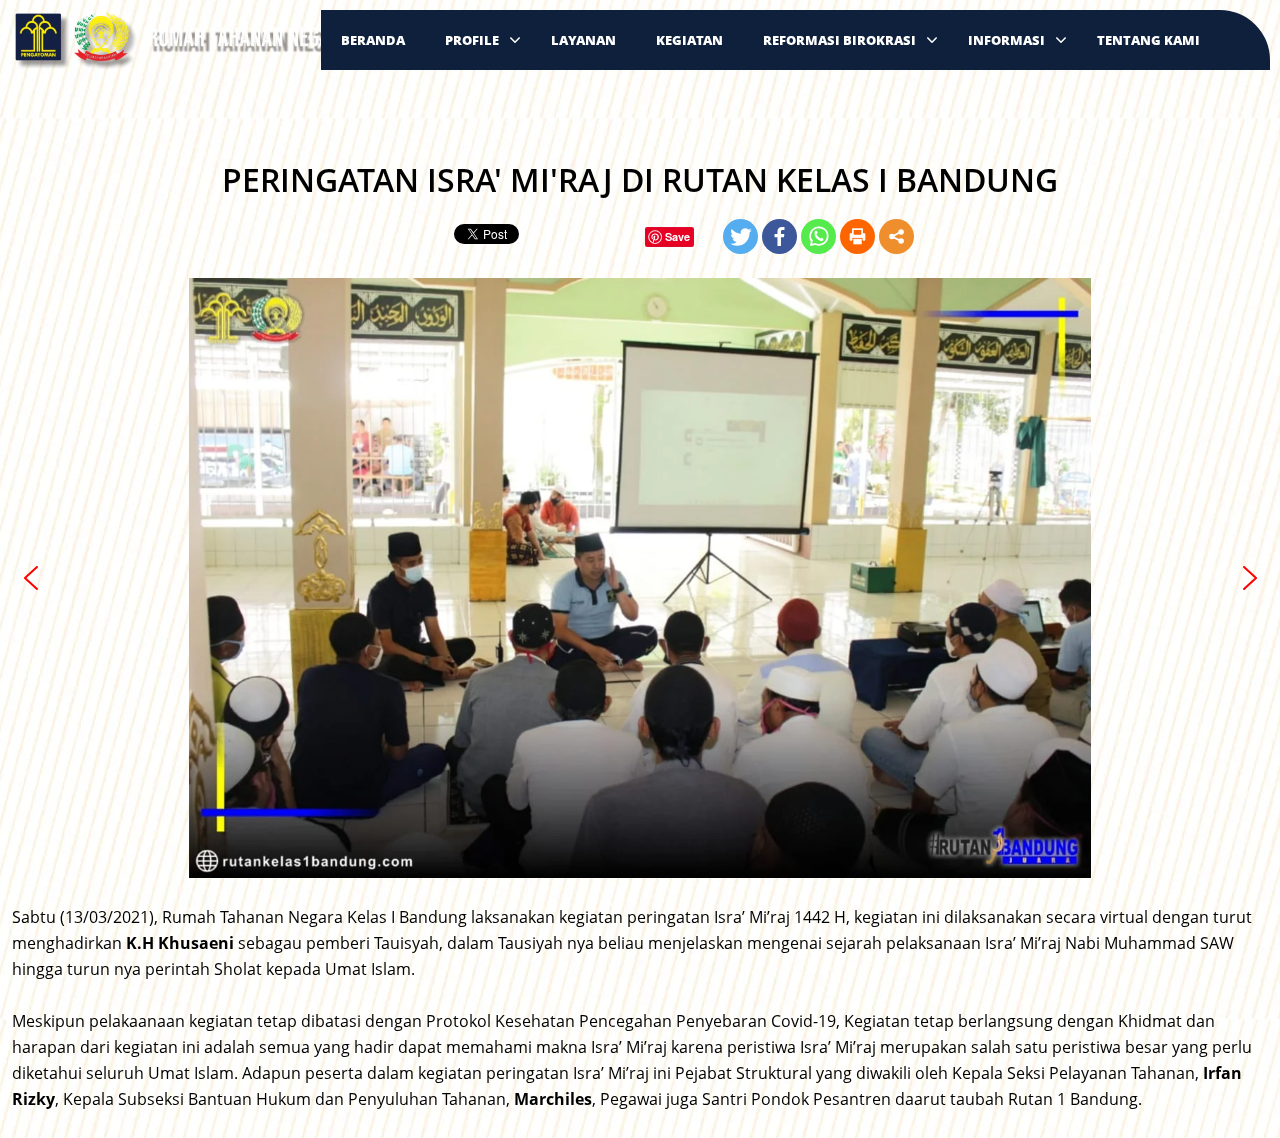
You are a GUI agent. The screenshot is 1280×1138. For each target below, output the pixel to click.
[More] (896, 236)
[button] (31, 578)
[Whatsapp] (818, 236)
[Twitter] (740, 236)
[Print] (857, 236)
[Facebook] (779, 236)
